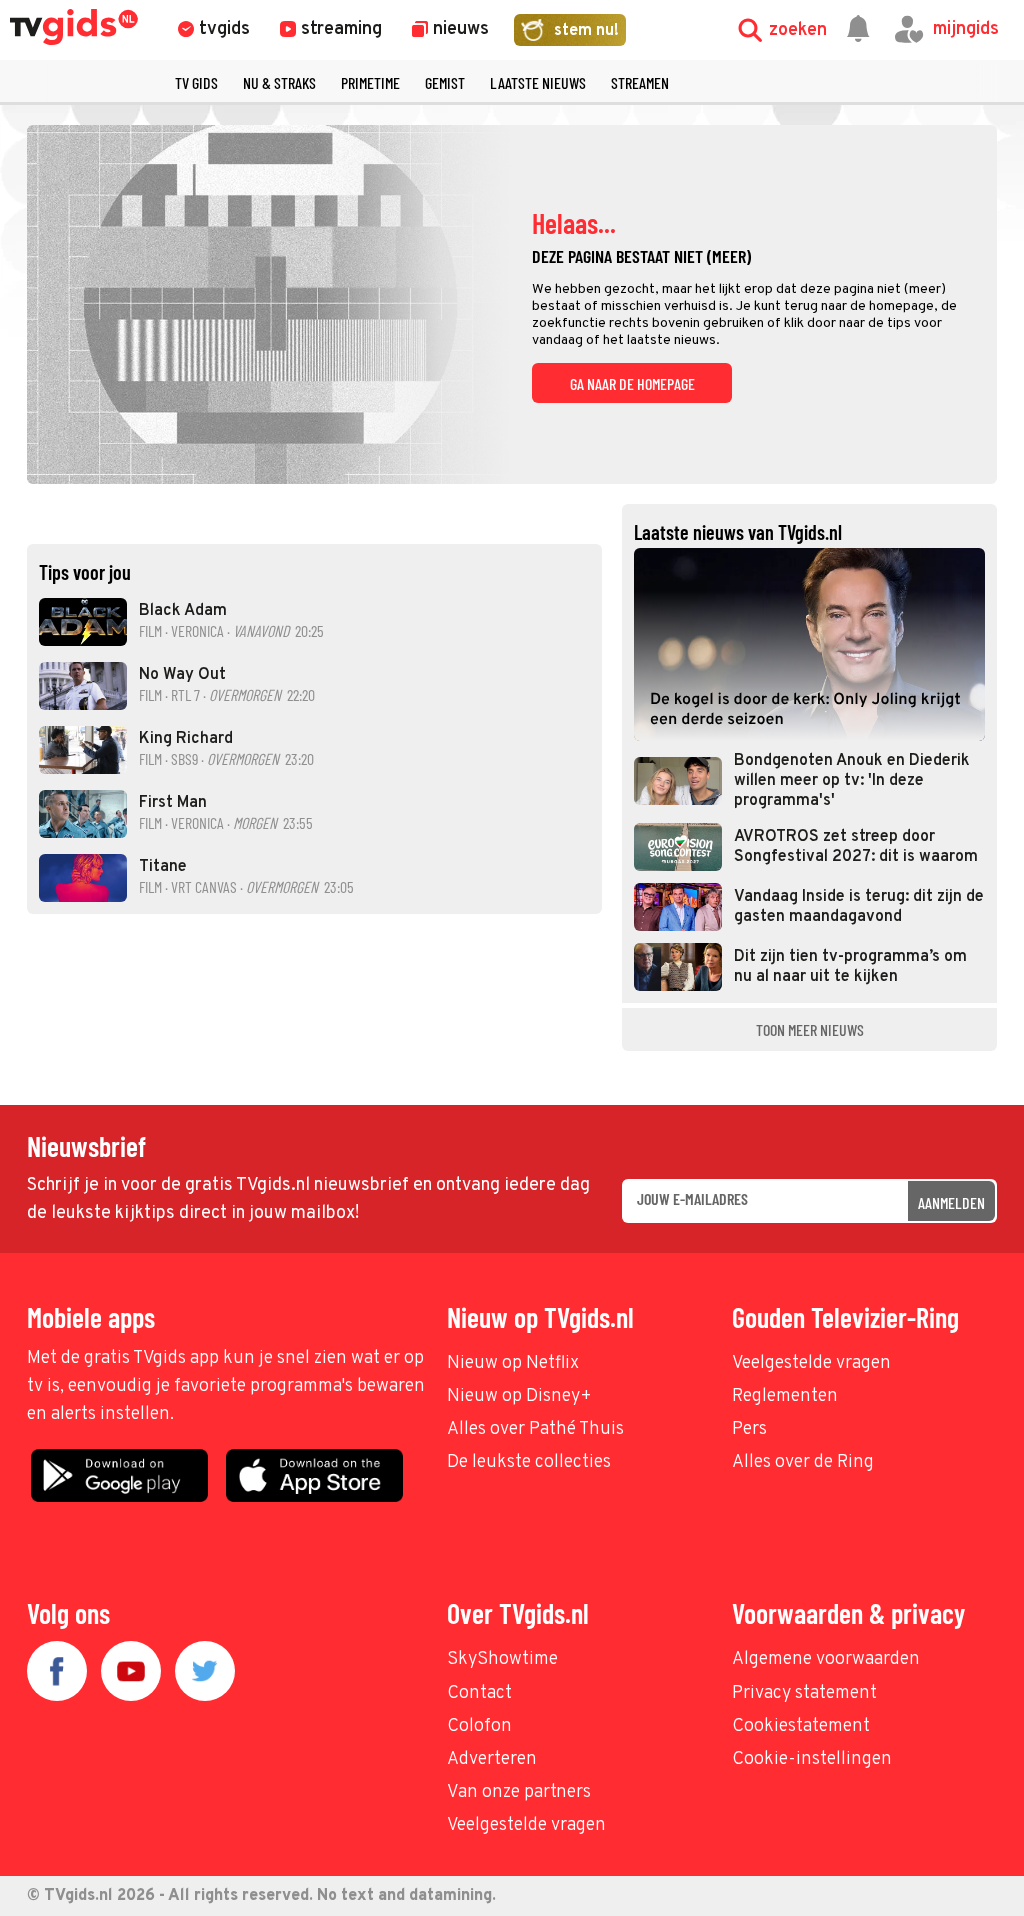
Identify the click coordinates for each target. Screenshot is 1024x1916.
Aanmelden (951, 1202)
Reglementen (785, 1396)
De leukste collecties (529, 1462)
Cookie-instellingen (812, 1759)
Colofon (479, 1726)
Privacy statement (804, 1693)
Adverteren (492, 1759)
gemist (445, 82)
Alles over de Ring (803, 1462)
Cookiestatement (801, 1726)
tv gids (196, 82)
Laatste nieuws (538, 82)
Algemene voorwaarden (826, 1659)
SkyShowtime (502, 1659)
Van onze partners (519, 1792)
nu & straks (279, 82)
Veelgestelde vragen (811, 1363)
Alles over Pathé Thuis (535, 1429)
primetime (370, 82)
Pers (749, 1429)
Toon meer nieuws (810, 1029)
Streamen (640, 82)
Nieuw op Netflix (513, 1363)
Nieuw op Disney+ (519, 1396)
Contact (479, 1693)
